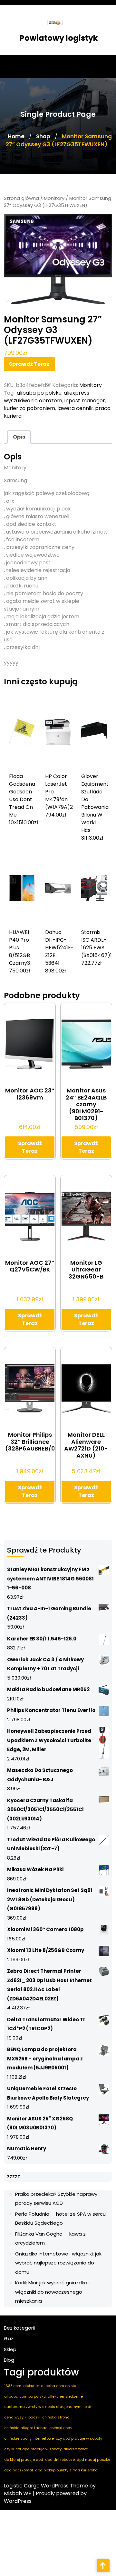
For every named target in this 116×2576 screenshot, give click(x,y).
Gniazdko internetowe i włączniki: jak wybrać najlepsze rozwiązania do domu (58, 2263)
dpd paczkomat (19, 2470)
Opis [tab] (19, 437)
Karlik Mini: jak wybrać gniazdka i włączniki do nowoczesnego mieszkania (52, 2292)
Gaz (9, 2338)
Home (16, 136)
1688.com (13, 2386)
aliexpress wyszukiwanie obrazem (47, 397)
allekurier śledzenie (65, 2396)
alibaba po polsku (39, 393)
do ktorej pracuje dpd (24, 2460)
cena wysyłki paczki (22, 2417)
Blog (9, 2360)
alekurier (31, 2386)
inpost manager (85, 401)
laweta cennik (75, 408)
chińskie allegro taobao (26, 2428)
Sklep (10, 2349)
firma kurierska (84, 2470)
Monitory (54, 198)
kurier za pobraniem (29, 408)
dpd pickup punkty (52, 2470)
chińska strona (56, 2417)
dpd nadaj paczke (93, 2460)
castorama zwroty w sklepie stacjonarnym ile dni (49, 2407)
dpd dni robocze (60, 2460)
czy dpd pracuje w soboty (79, 2438)
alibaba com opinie (58, 2386)
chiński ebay (61, 2428)
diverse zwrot (76, 2449)
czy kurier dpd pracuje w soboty (33, 2449)
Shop (43, 136)
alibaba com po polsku (25, 2396)
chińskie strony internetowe (29, 2438)
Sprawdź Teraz (29, 364)
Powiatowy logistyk (59, 38)
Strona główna (21, 198)
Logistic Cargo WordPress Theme (46, 2486)
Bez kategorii (19, 2328)
